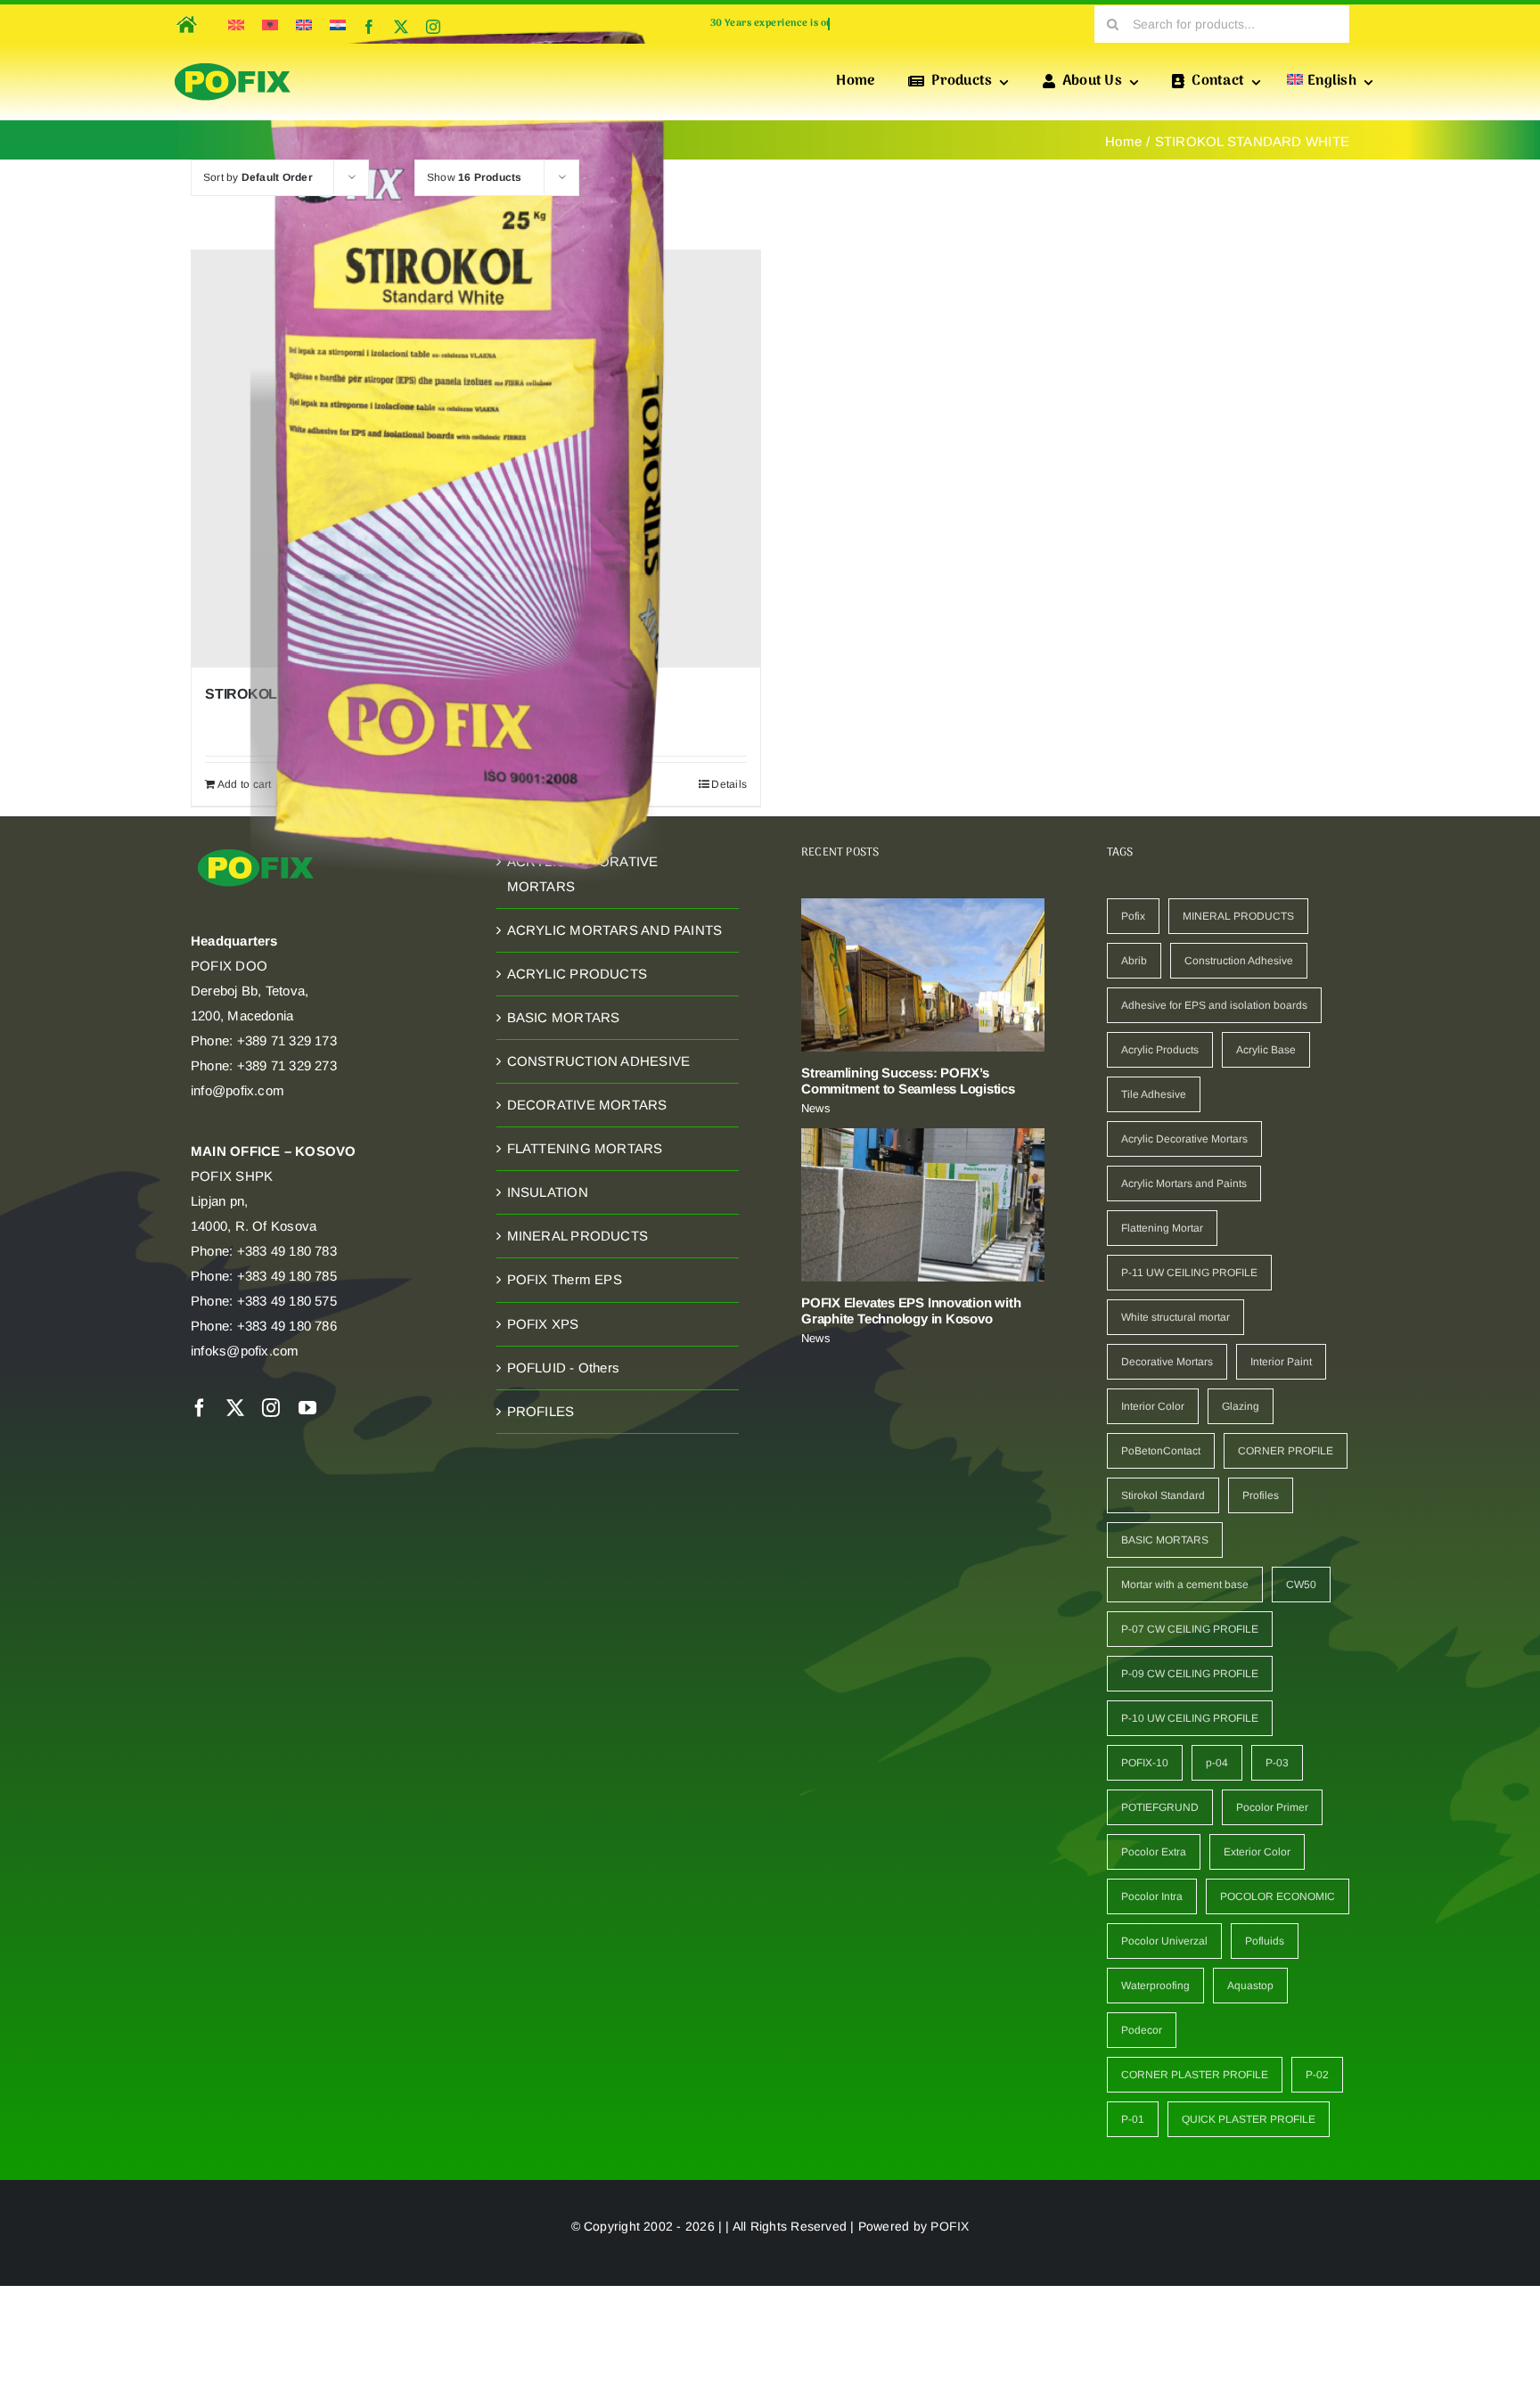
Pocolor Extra (1154, 1852)
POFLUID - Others (564, 1368)
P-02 (1317, 2075)
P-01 (1133, 2119)
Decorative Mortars (1167, 1362)
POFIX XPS (543, 1324)
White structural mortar (1175, 1317)
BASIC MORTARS (564, 1017)
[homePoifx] (185, 13)
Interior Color (1153, 1406)
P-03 (1277, 1763)
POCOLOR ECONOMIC (1278, 1896)
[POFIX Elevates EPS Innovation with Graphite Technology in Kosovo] (923, 1205)
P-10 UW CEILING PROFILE (1190, 1718)
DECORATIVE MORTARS (587, 1105)
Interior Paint (1281, 1362)
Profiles (1261, 1495)
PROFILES (541, 1411)
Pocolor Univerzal (1164, 1941)
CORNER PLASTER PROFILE (1195, 2075)
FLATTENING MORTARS (585, 1148)
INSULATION (548, 1192)
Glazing (1241, 1406)
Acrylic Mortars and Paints (1184, 1184)
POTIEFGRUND (1160, 1807)
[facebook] (369, 27)
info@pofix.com (238, 1090)
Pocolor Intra (1152, 1896)
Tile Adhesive (1154, 1094)
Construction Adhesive (1239, 961)
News (816, 1108)
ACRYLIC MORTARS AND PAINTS (615, 930)
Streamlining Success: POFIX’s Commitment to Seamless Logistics (908, 1081)
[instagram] (433, 27)
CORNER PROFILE (1286, 1451)
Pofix (1133, 916)
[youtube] (307, 1408)
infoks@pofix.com (245, 1351)
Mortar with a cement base (1185, 1585)
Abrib (1134, 961)
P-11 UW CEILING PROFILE (1189, 1273)
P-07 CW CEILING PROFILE (1190, 1629)
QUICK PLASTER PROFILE (1249, 2119)
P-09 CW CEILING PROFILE (1190, 1674)
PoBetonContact (1161, 1451)
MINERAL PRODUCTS (578, 1236)
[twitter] (401, 27)
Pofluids (1265, 1941)
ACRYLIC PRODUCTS (577, 974)
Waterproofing (1155, 1986)
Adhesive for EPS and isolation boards (1214, 1005)
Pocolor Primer (1272, 1807)
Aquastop (1250, 1986)
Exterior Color (1257, 1852)
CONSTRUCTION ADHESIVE (599, 1061)
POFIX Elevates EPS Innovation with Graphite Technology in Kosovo (911, 1310)
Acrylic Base (1266, 1050)
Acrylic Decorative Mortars (1184, 1139)
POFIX (950, 2226)
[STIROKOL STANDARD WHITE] (476, 459)
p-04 (1217, 1763)
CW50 (1301, 1585)
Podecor (1142, 2030)
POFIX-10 (1145, 1763)
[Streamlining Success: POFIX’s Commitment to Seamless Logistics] (923, 975)
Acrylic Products (1160, 1050)
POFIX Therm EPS (565, 1279)
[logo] (233, 64)
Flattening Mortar (1162, 1228)
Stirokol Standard (1163, 1495)
